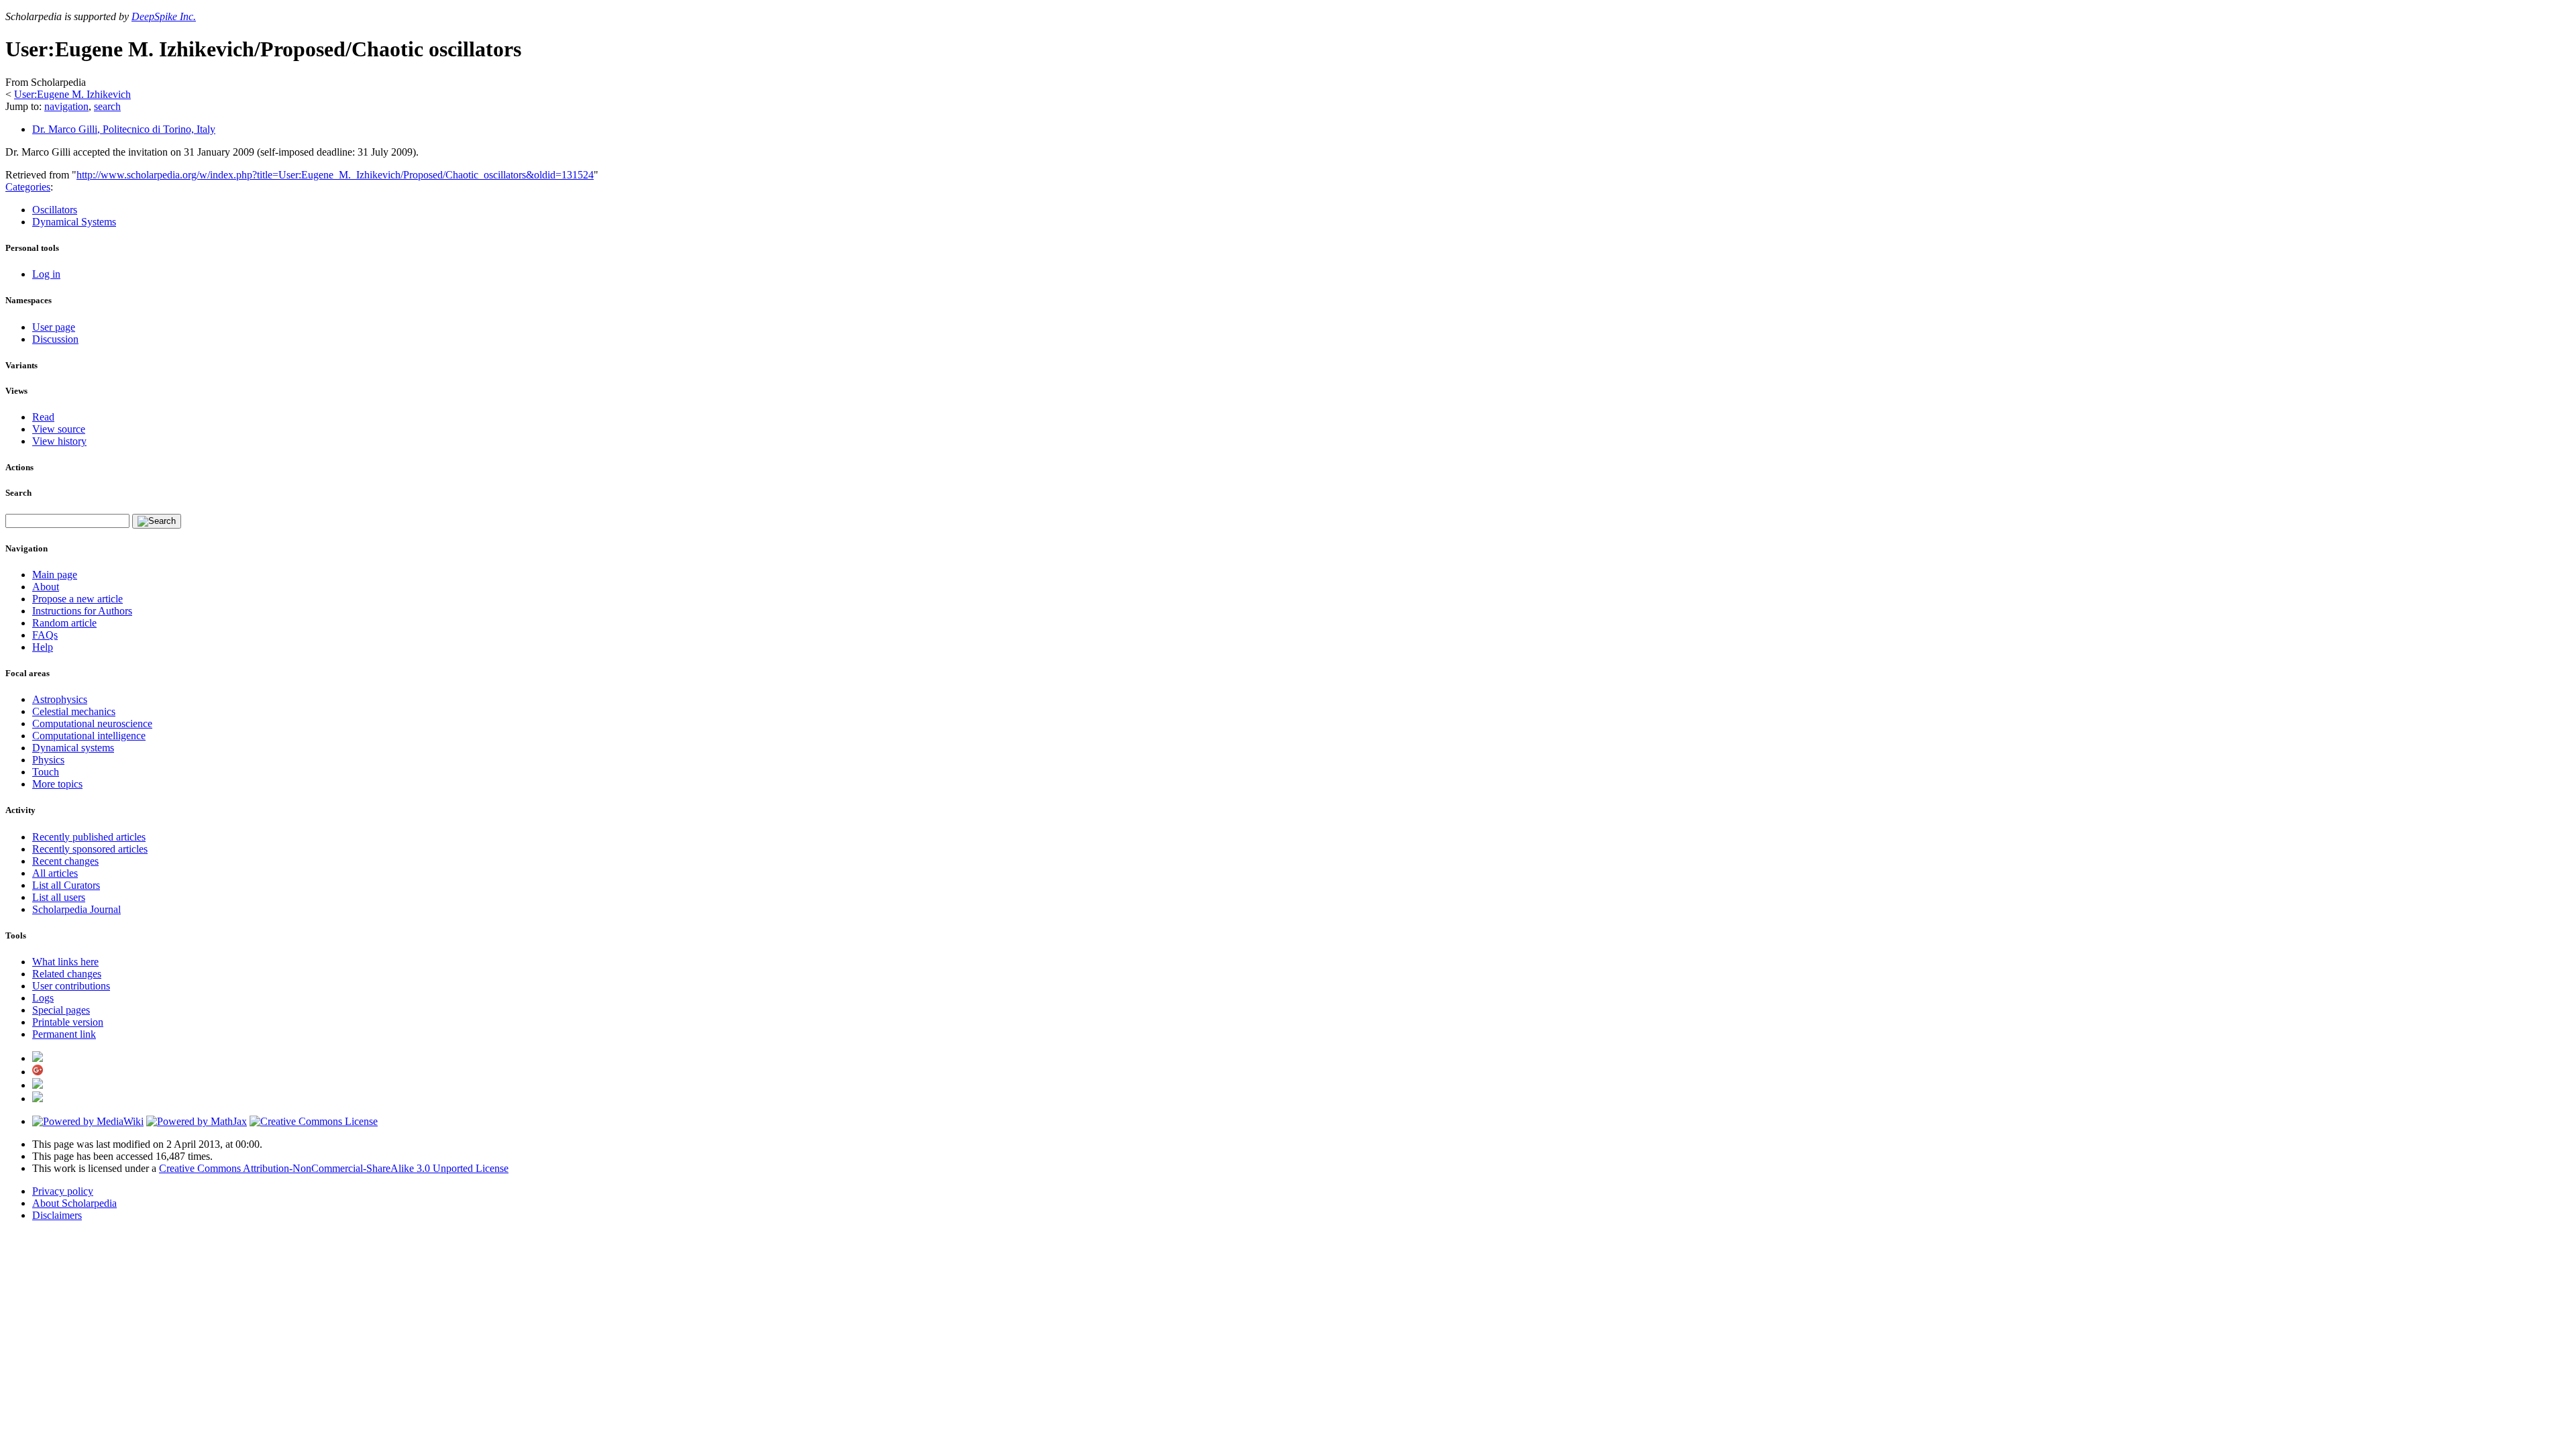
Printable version (68, 1022)
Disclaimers (57, 1215)
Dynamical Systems (74, 222)
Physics (48, 760)
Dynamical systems (73, 748)
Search (18, 493)
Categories (28, 187)
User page (54, 327)
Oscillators (55, 210)
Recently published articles (89, 837)
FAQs (45, 635)
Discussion (55, 339)
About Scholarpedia (74, 1203)
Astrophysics (60, 699)
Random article (64, 623)
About (46, 587)
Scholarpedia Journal (76, 909)
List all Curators (66, 885)
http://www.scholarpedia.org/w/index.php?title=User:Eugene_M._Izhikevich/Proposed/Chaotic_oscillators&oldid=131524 (335, 175)
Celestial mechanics (74, 711)
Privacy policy (63, 1191)
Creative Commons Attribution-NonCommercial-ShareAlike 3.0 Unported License (334, 1168)
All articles (55, 873)
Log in (46, 274)
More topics (57, 784)
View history (59, 441)
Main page (55, 575)
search (107, 106)
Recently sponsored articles (90, 849)
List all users (59, 897)
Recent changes (65, 861)
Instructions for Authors (82, 611)
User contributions (71, 986)
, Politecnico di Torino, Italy (124, 129)
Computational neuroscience (92, 723)
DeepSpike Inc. (164, 16)
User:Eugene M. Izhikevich (72, 94)
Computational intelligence (89, 736)
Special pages (61, 1010)
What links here (65, 962)
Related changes (67, 974)
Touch (46, 772)
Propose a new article (77, 599)
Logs (43, 998)
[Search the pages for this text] (157, 521)
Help (43, 647)
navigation (66, 106)
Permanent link (64, 1034)
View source (59, 429)
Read (43, 417)
